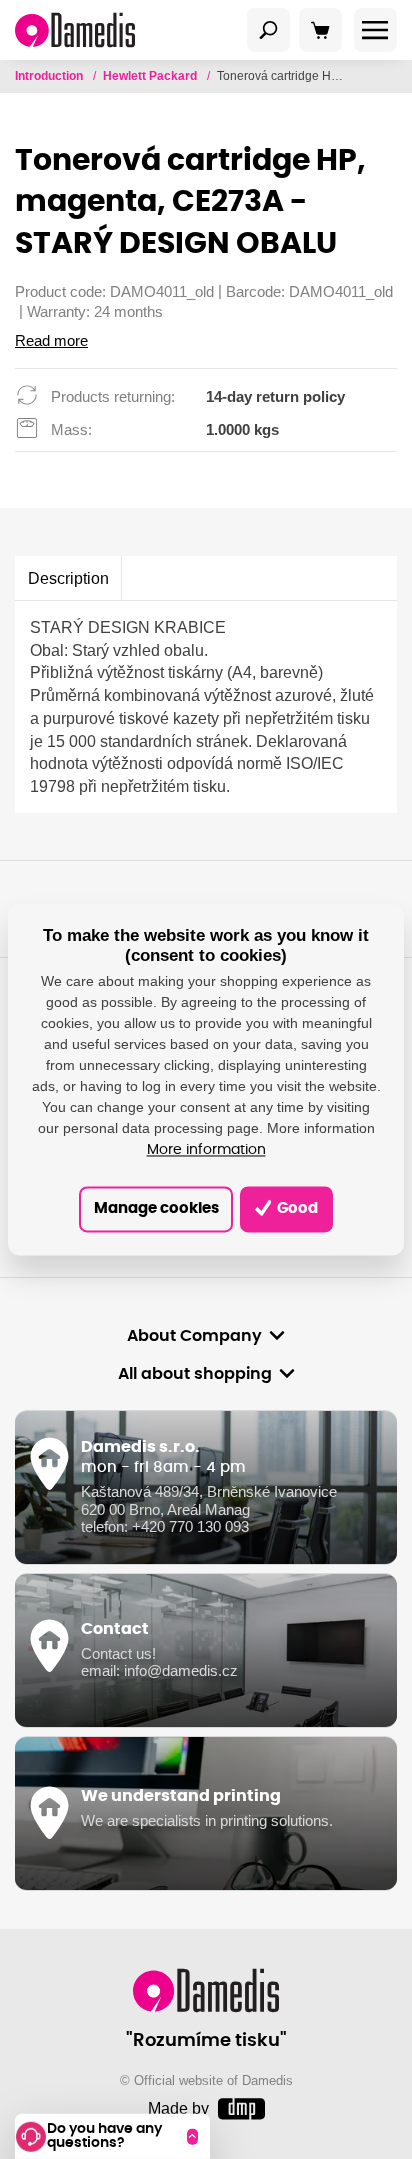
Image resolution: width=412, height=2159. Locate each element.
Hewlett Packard (151, 76)
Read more (51, 341)
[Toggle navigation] (269, 30)
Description (68, 578)
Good (296, 1208)
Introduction (50, 76)
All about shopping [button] (195, 1374)
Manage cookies (156, 1208)
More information (206, 1151)
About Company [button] (194, 1336)
